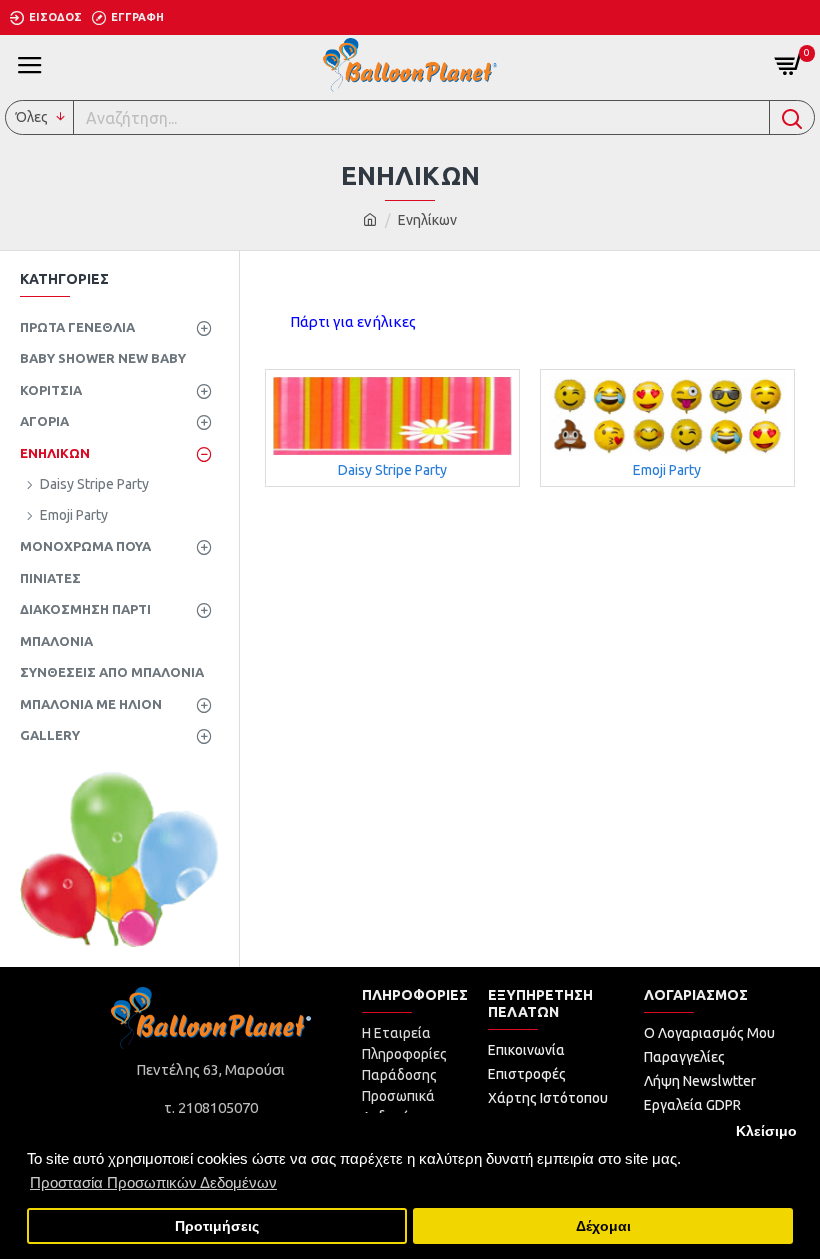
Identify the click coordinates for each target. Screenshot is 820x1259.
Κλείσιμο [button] (766, 1131)
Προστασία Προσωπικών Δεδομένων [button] (153, 1182)
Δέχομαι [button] (603, 1226)
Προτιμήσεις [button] (217, 1226)
